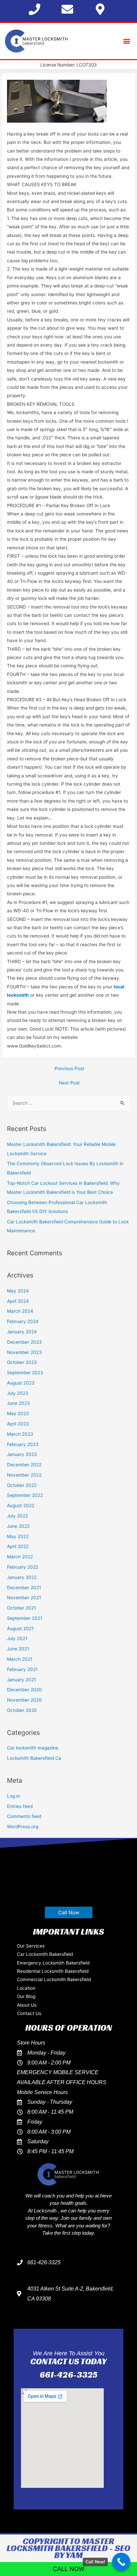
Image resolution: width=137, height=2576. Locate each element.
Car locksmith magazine (33, 1748)
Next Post (69, 1083)
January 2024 (22, 1332)
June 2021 (18, 1649)
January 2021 (21, 1680)
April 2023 (18, 1424)
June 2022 (18, 1526)
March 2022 (20, 1557)
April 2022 (18, 1546)
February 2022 (23, 1567)
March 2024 (20, 1311)
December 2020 (24, 1690)
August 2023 (21, 1383)
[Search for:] (68, 1103)
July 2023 (18, 1393)
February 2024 (23, 1321)
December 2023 (24, 1342)
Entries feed (20, 1806)
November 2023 (24, 1352)
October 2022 (22, 1485)
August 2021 (20, 1628)
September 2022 (25, 1495)
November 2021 (24, 1598)
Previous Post (69, 1068)
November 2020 (24, 1700)
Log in (13, 1796)
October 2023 (22, 1362)
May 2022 (18, 1536)
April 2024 (18, 1301)
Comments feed (24, 1816)
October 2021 (21, 1608)
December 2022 (24, 1465)
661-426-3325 (68, 2375)
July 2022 (17, 1516)
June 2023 (18, 1403)
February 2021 (22, 1669)
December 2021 (24, 1588)
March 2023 (20, 1434)
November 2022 (24, 1475)
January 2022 (22, 1577)
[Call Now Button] (121, 2562)
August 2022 (21, 1506)
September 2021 (25, 1618)
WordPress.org (23, 1827)
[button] (127, 41)
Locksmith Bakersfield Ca (34, 1758)
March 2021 (20, 1659)
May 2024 (18, 1291)
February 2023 (23, 1444)
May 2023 (18, 1413)
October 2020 (22, 1710)
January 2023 (22, 1454)
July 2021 (17, 1638)
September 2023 (25, 1373)
